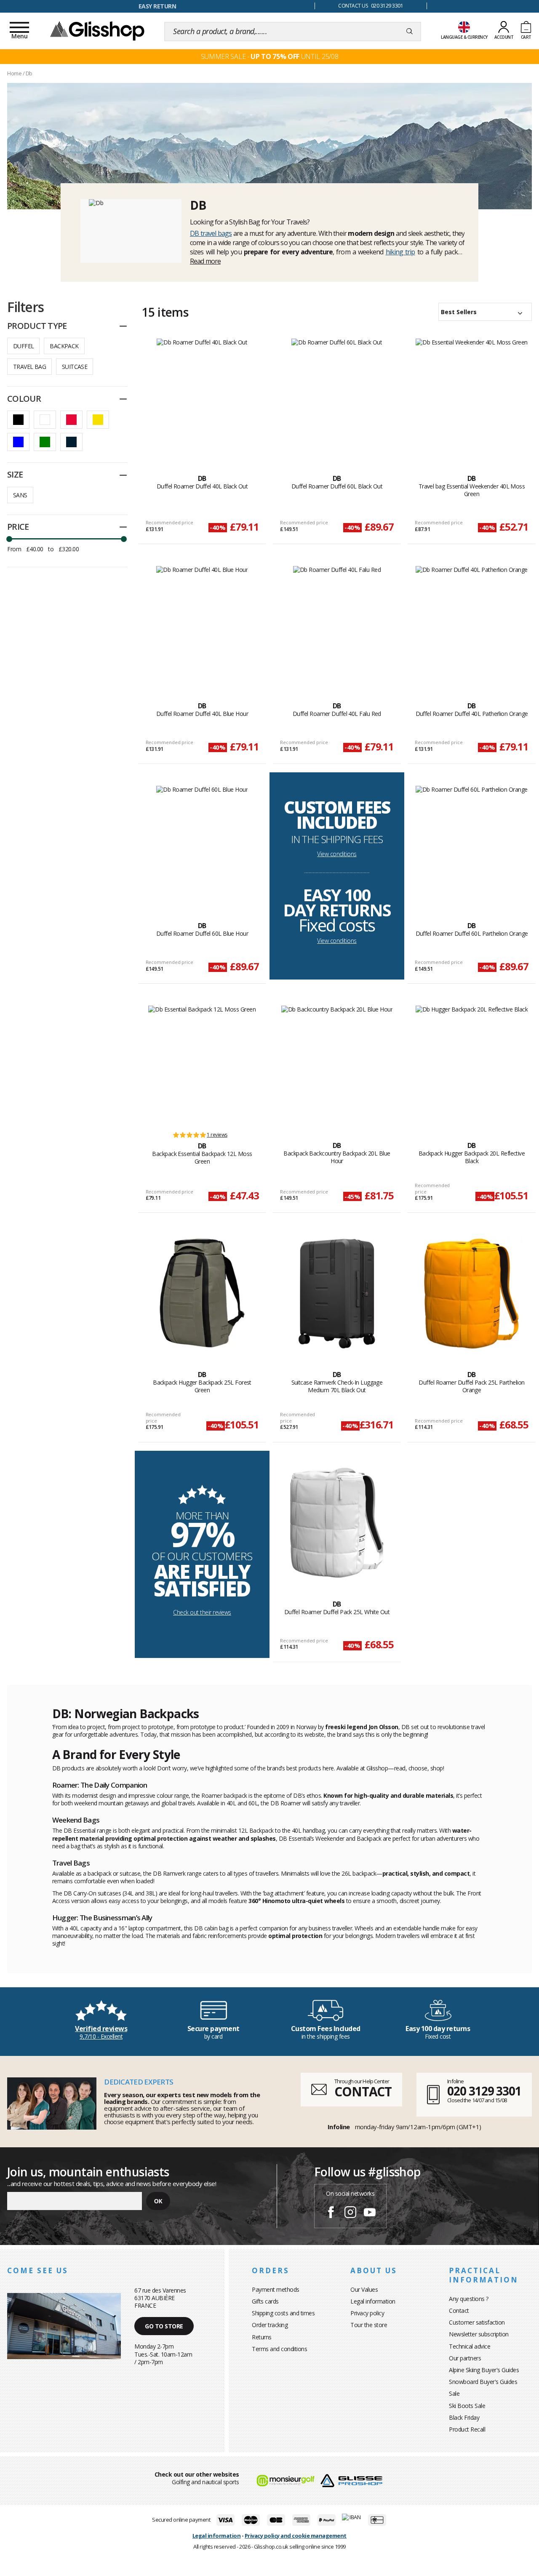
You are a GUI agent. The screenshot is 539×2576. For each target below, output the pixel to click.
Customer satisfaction (477, 2322)
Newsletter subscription (479, 2334)
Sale (454, 2393)
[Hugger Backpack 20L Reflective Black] (472, 1064)
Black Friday (464, 2417)
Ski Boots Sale (467, 2406)
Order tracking (270, 2325)
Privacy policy (367, 2313)
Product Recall (467, 2429)
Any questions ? (469, 2299)
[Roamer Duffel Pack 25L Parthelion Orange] (471, 1293)
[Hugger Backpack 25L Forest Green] (202, 1293)
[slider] (9, 539)
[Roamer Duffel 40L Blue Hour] (202, 625)
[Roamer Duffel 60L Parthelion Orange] (472, 844)
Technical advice (470, 2346)
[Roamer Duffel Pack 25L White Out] (337, 1523)
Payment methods (276, 2289)
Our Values (364, 2289)
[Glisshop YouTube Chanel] (370, 2213)
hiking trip (400, 252)
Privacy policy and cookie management (296, 2536)
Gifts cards (265, 2301)
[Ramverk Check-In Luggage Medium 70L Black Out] (337, 1293)
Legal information (373, 2301)
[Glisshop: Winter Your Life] (97, 30)
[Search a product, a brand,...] (410, 32)
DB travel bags (211, 233)
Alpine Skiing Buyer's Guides (484, 2370)
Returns (262, 2337)
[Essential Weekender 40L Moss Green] (472, 397)
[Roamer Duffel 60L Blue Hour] (202, 844)
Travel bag (29, 367)
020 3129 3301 (484, 2091)
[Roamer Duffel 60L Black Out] (337, 397)
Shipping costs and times (283, 2313)
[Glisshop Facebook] (331, 2213)
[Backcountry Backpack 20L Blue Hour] (337, 1064)
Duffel (23, 346)
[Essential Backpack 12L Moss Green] (202, 1064)
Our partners (465, 2358)
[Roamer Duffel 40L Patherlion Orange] (472, 625)
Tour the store (369, 2325)
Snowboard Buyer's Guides (483, 2382)
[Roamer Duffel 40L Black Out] (202, 397)
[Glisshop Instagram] (350, 2213)
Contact (459, 2310)
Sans (20, 495)
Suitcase (75, 367)
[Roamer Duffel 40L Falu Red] (337, 625)
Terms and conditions (279, 2349)
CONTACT (363, 2091)
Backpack (64, 346)
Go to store (164, 2326)
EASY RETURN (157, 6)
